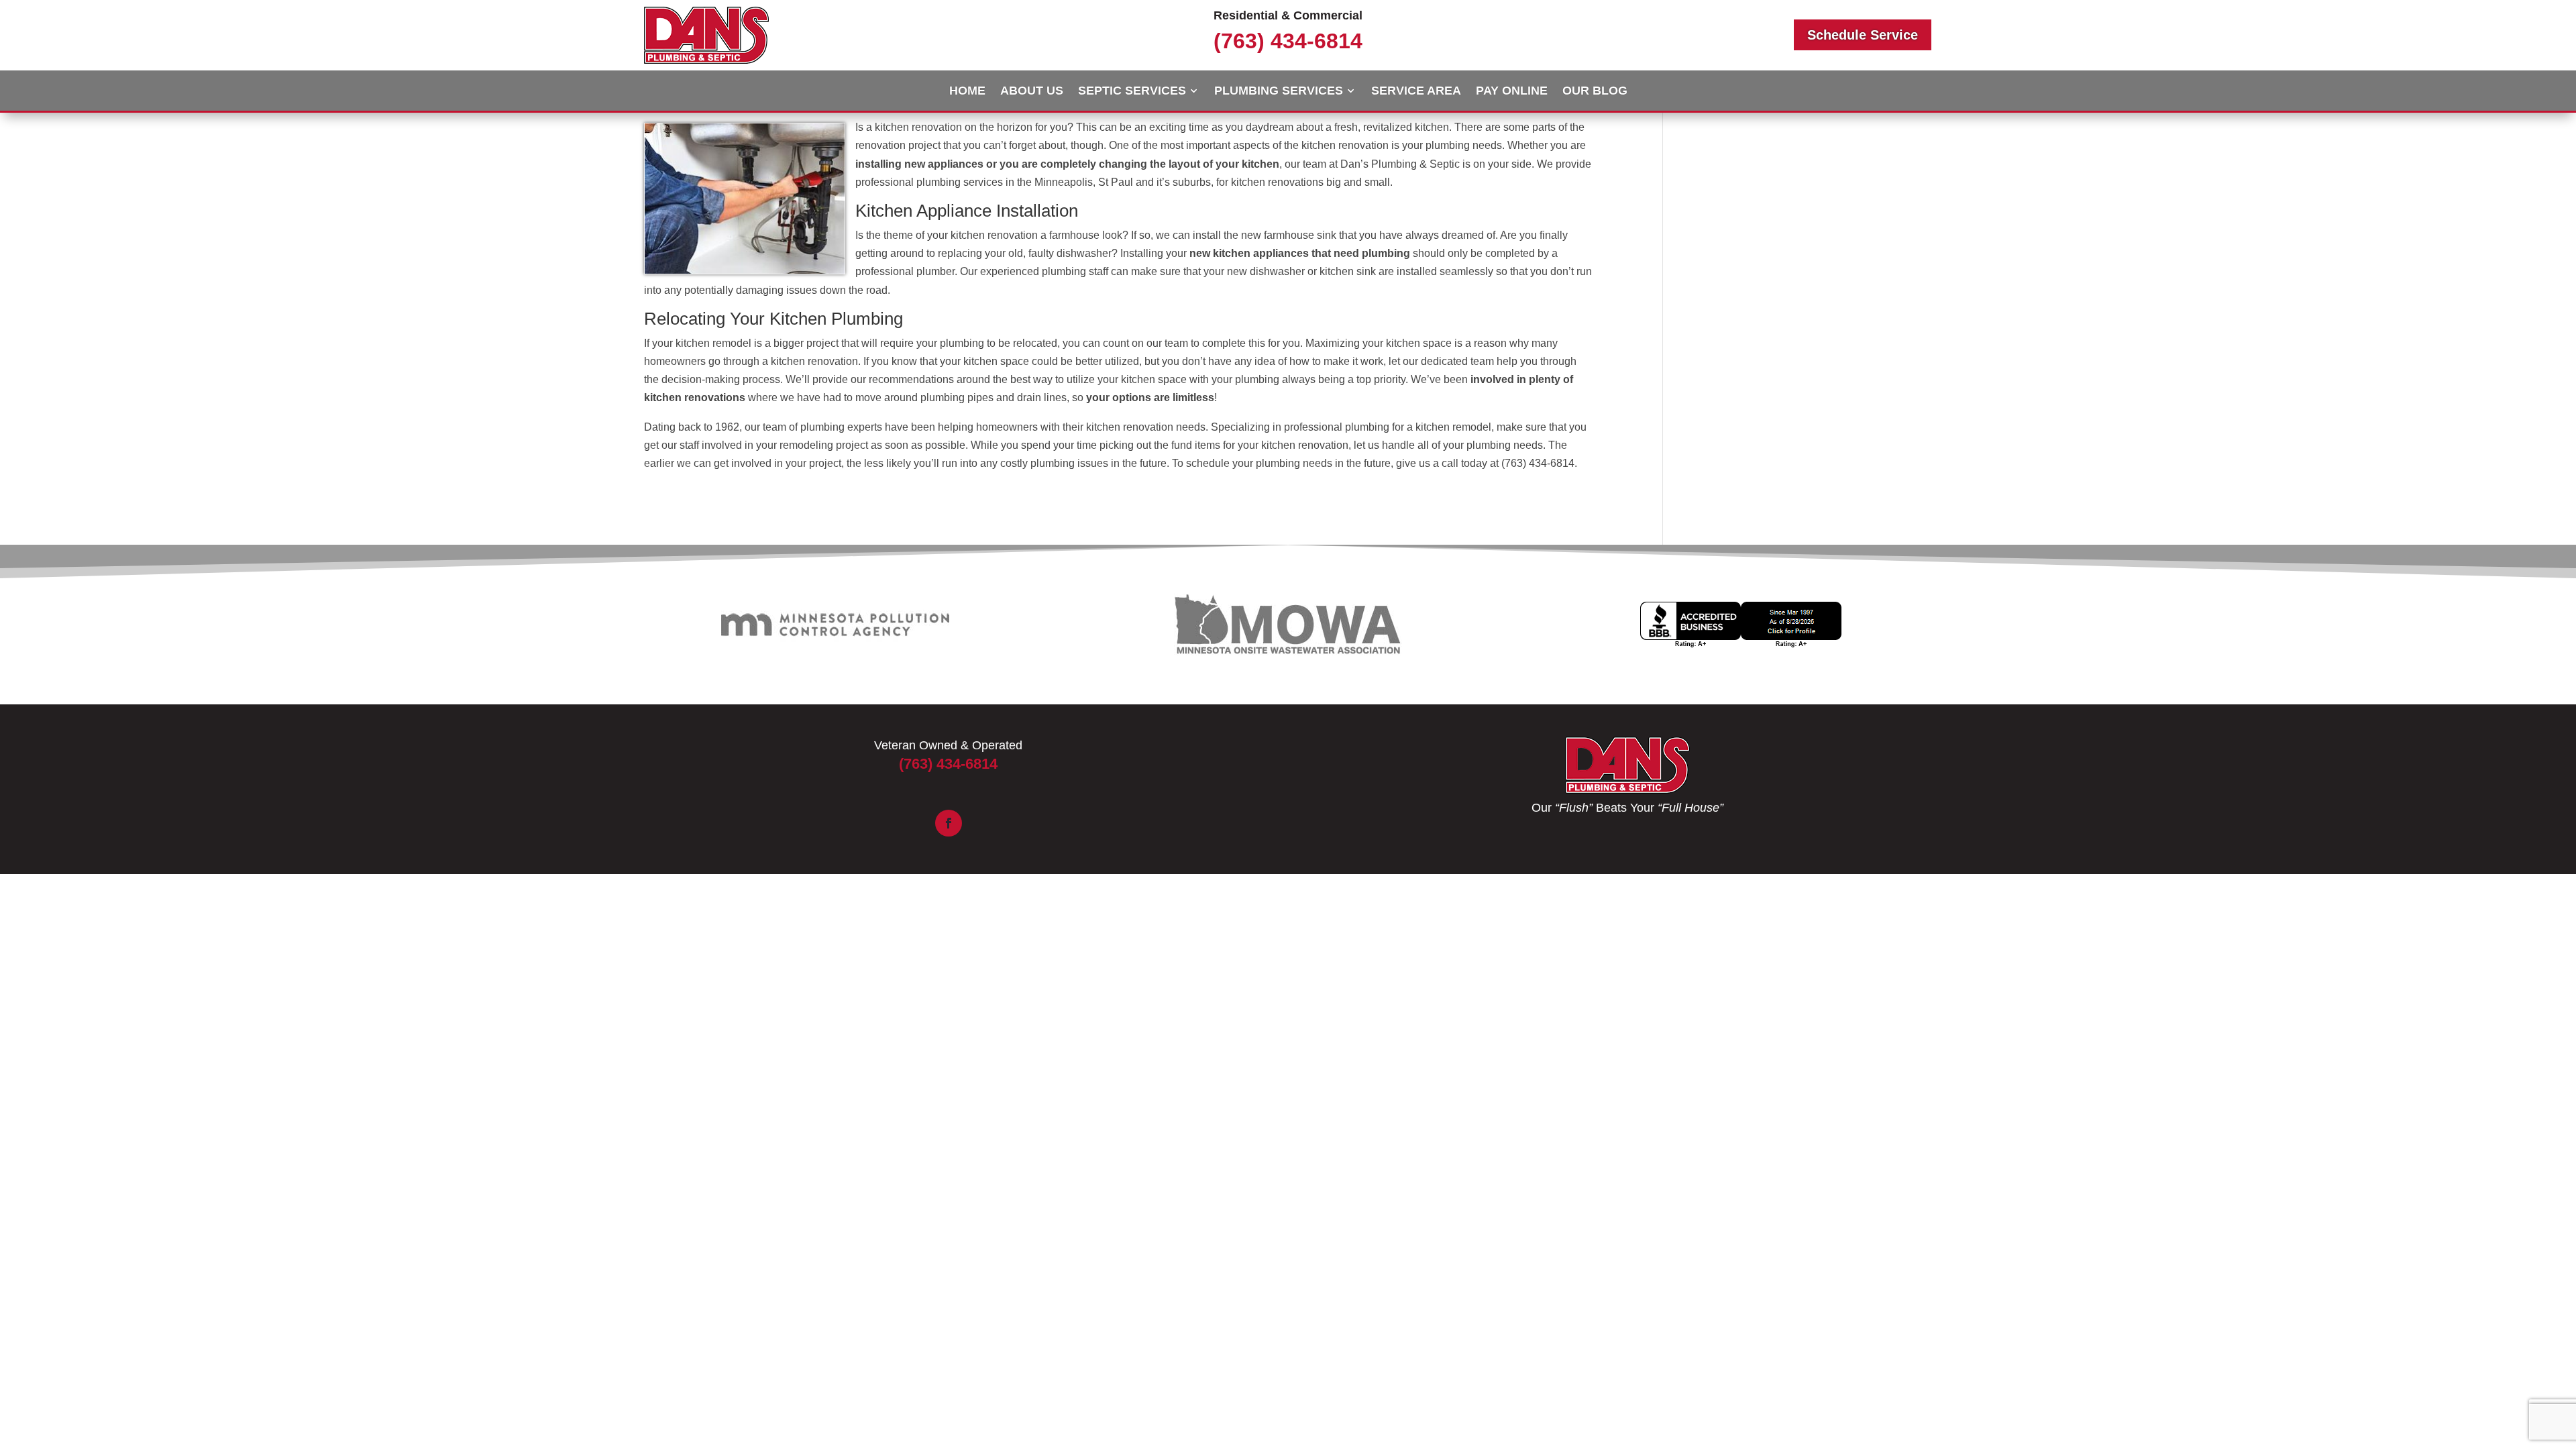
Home (967, 92)
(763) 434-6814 (1288, 41)
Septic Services (1132, 92)
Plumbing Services (1279, 92)
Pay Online (1512, 92)
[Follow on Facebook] (949, 823)
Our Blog (1595, 92)
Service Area (1416, 92)
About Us (1032, 92)
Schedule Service (1863, 35)
